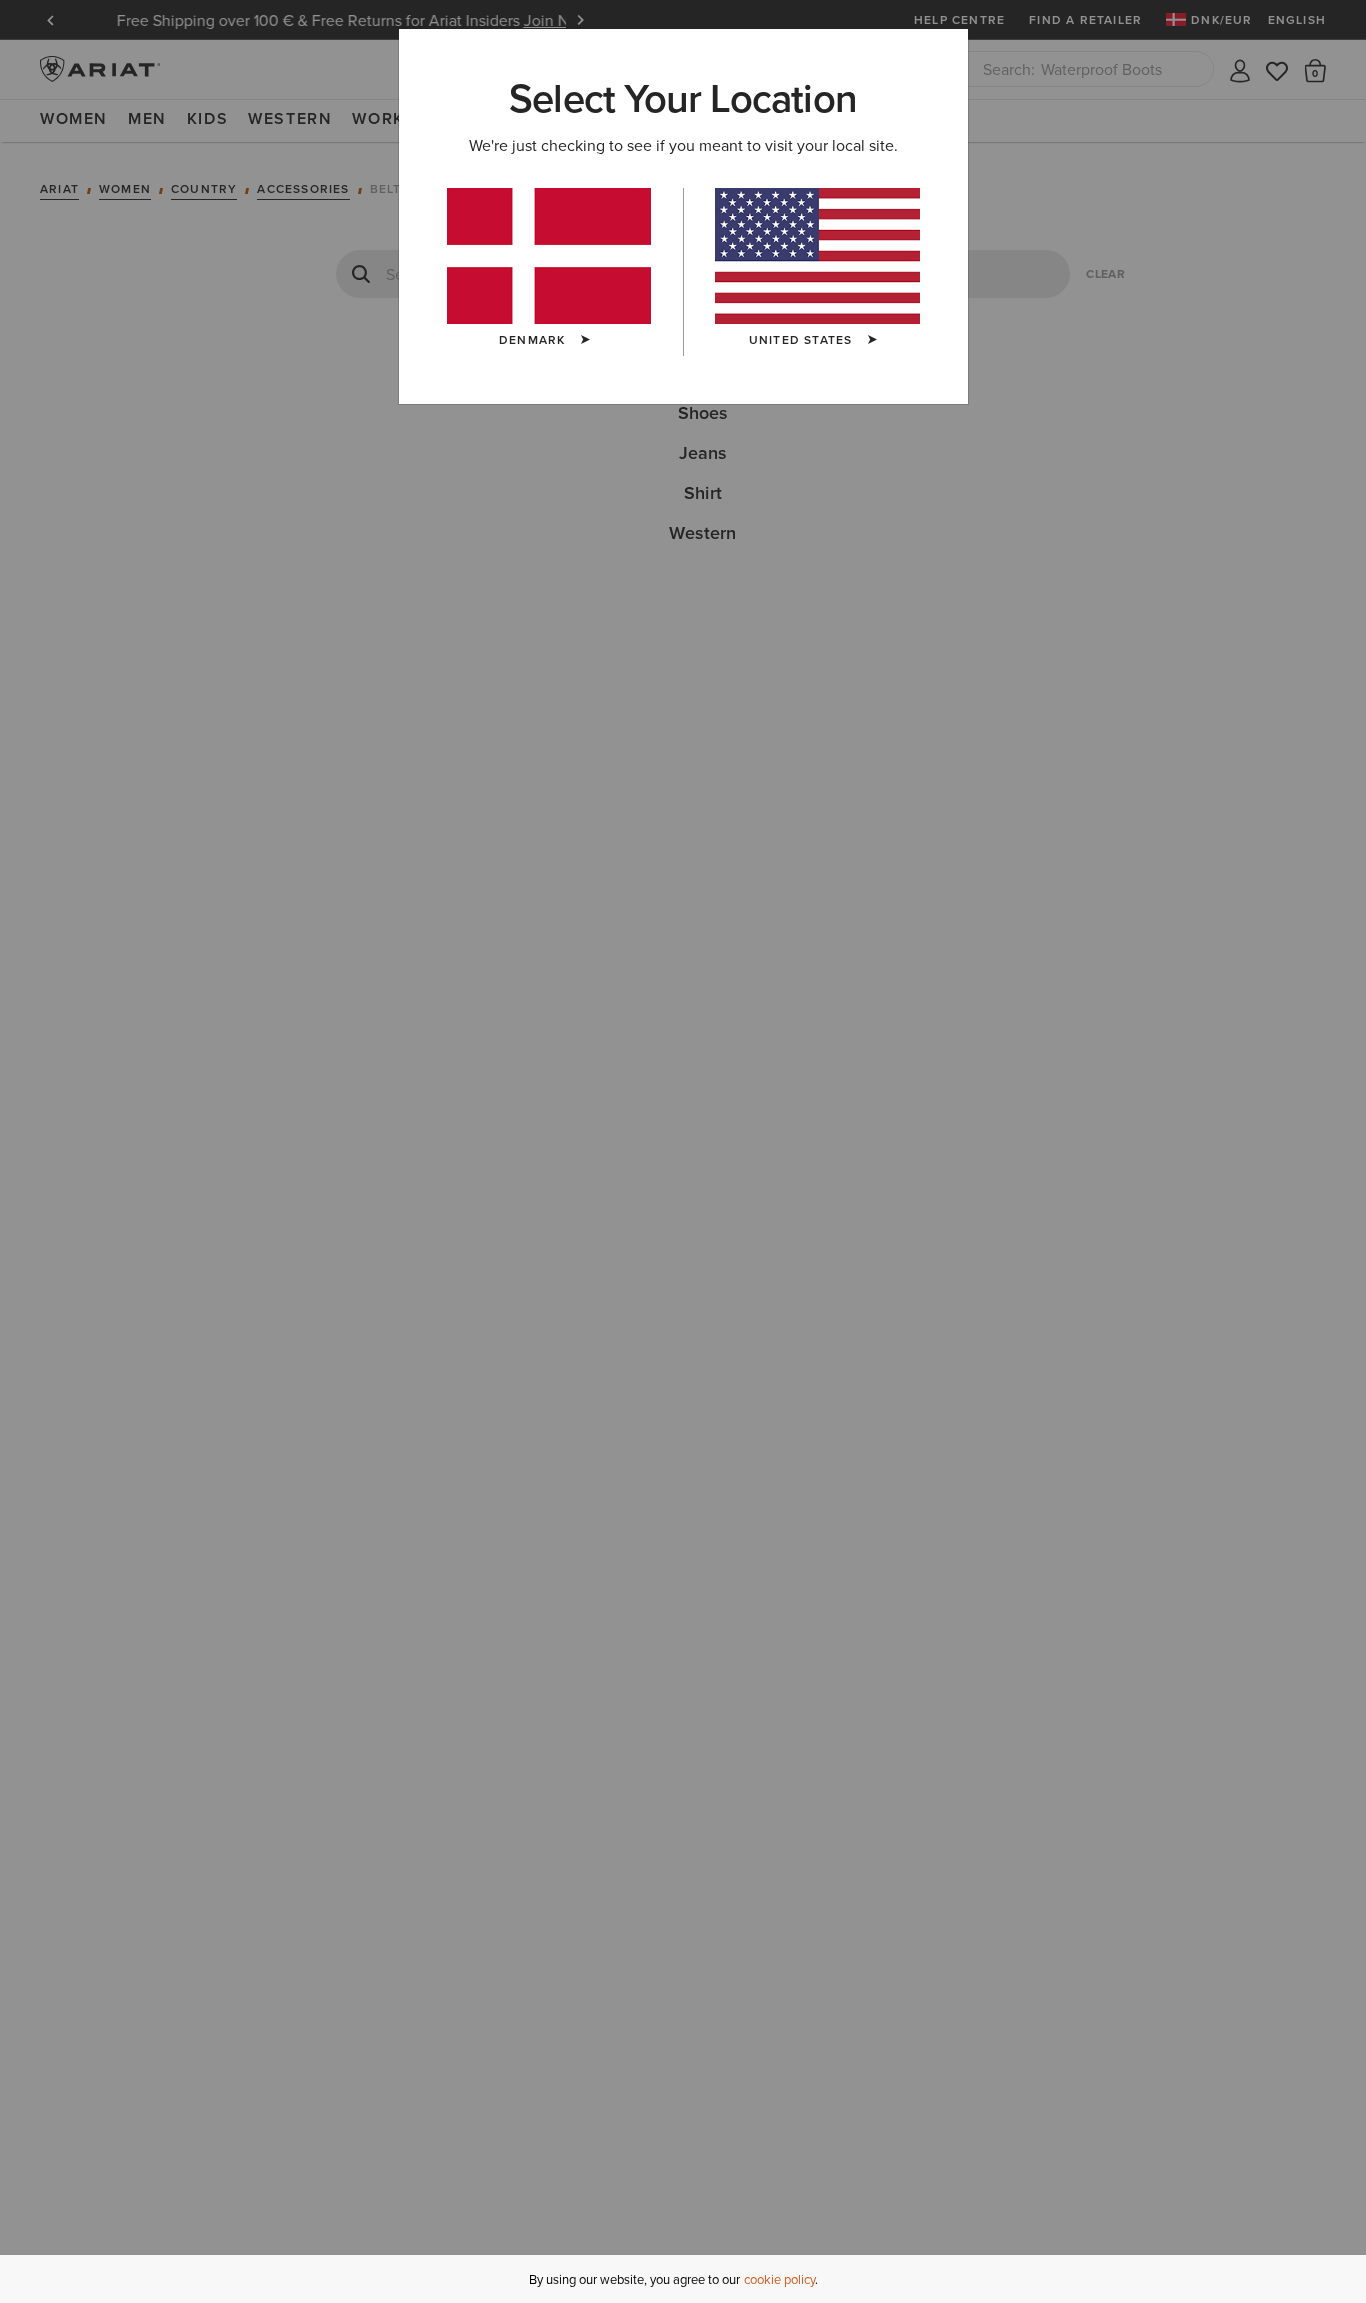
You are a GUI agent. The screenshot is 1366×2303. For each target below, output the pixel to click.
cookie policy (779, 2279)
